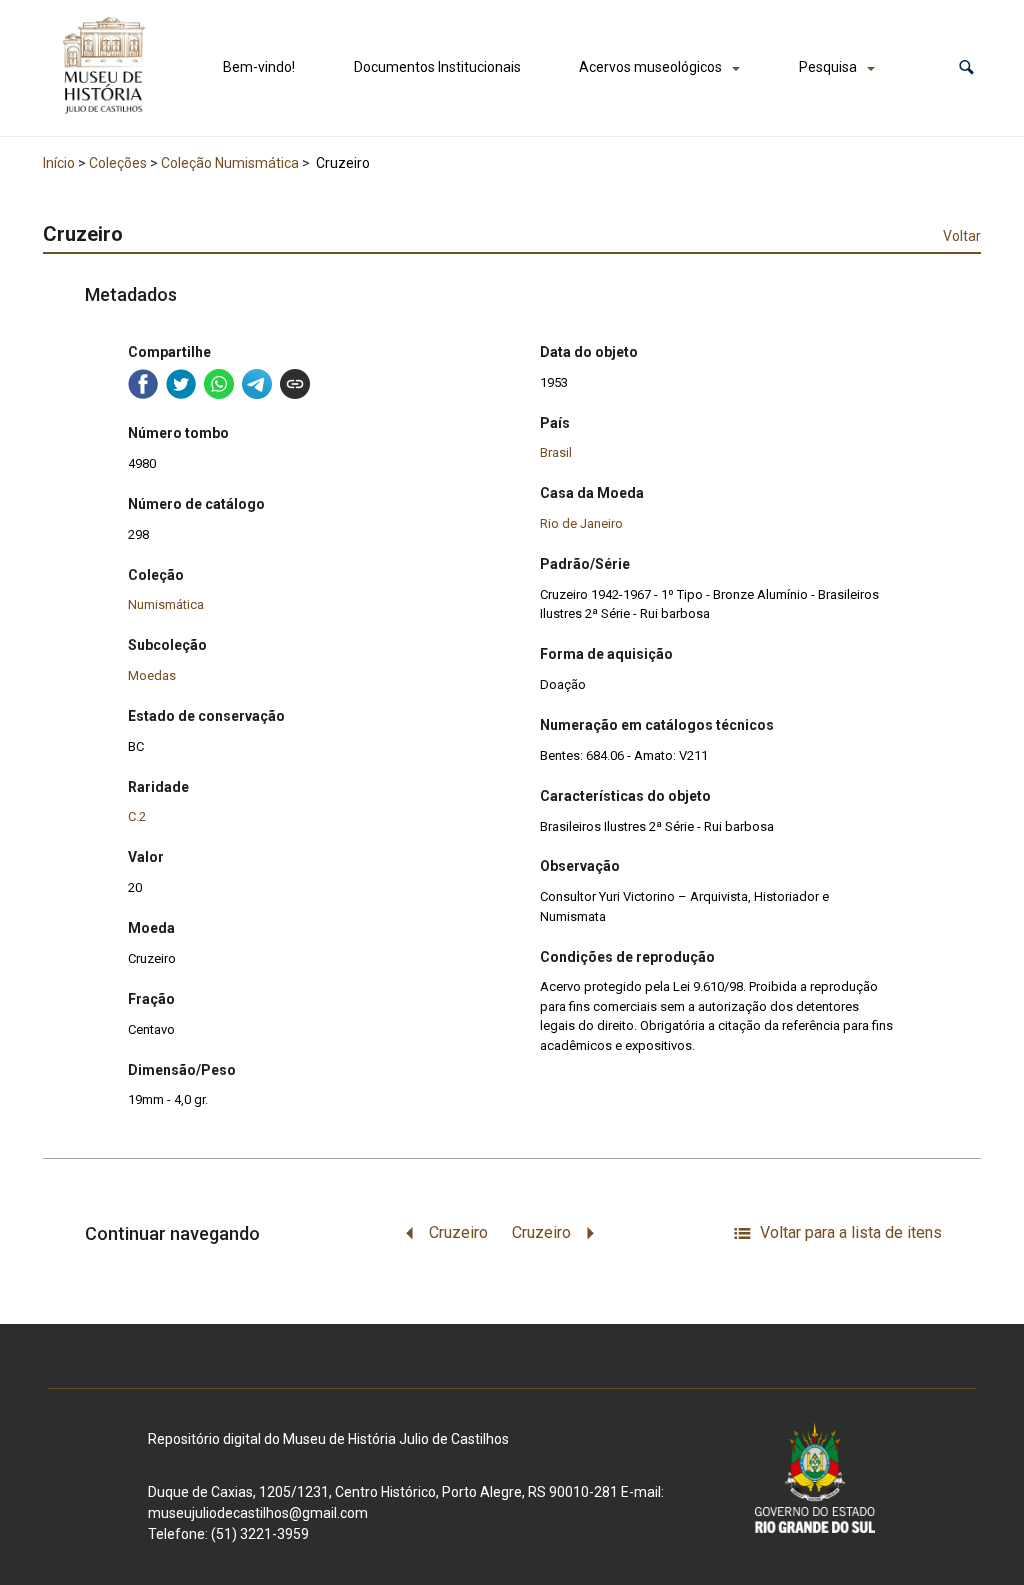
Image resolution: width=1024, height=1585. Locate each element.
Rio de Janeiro (581, 523)
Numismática (166, 604)
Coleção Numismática (230, 163)
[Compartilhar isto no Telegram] (257, 384)
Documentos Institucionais (437, 67)
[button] (966, 67)
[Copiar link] (295, 384)
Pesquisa (828, 67)
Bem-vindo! (259, 67)
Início (59, 163)
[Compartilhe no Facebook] (143, 384)
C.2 (137, 816)
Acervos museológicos (650, 67)
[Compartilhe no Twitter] (181, 384)
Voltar (962, 236)
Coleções (118, 163)
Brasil (556, 452)
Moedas (152, 675)
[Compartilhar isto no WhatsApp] (219, 384)
